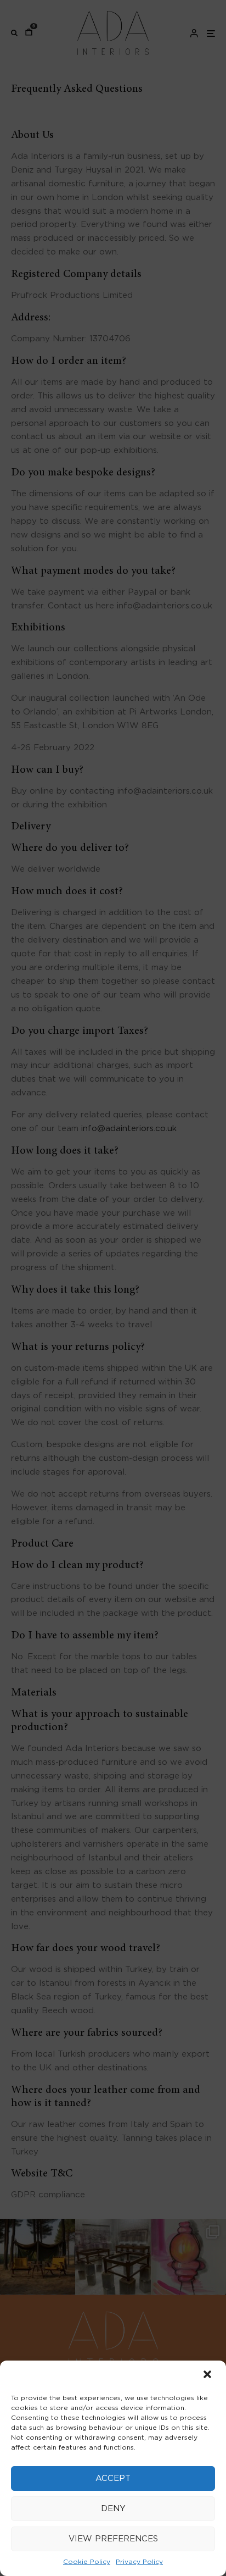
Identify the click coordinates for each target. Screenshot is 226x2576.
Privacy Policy (139, 2562)
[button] (208, 2375)
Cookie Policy (87, 2562)
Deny (113, 2509)
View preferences (113, 2539)
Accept (113, 2478)
